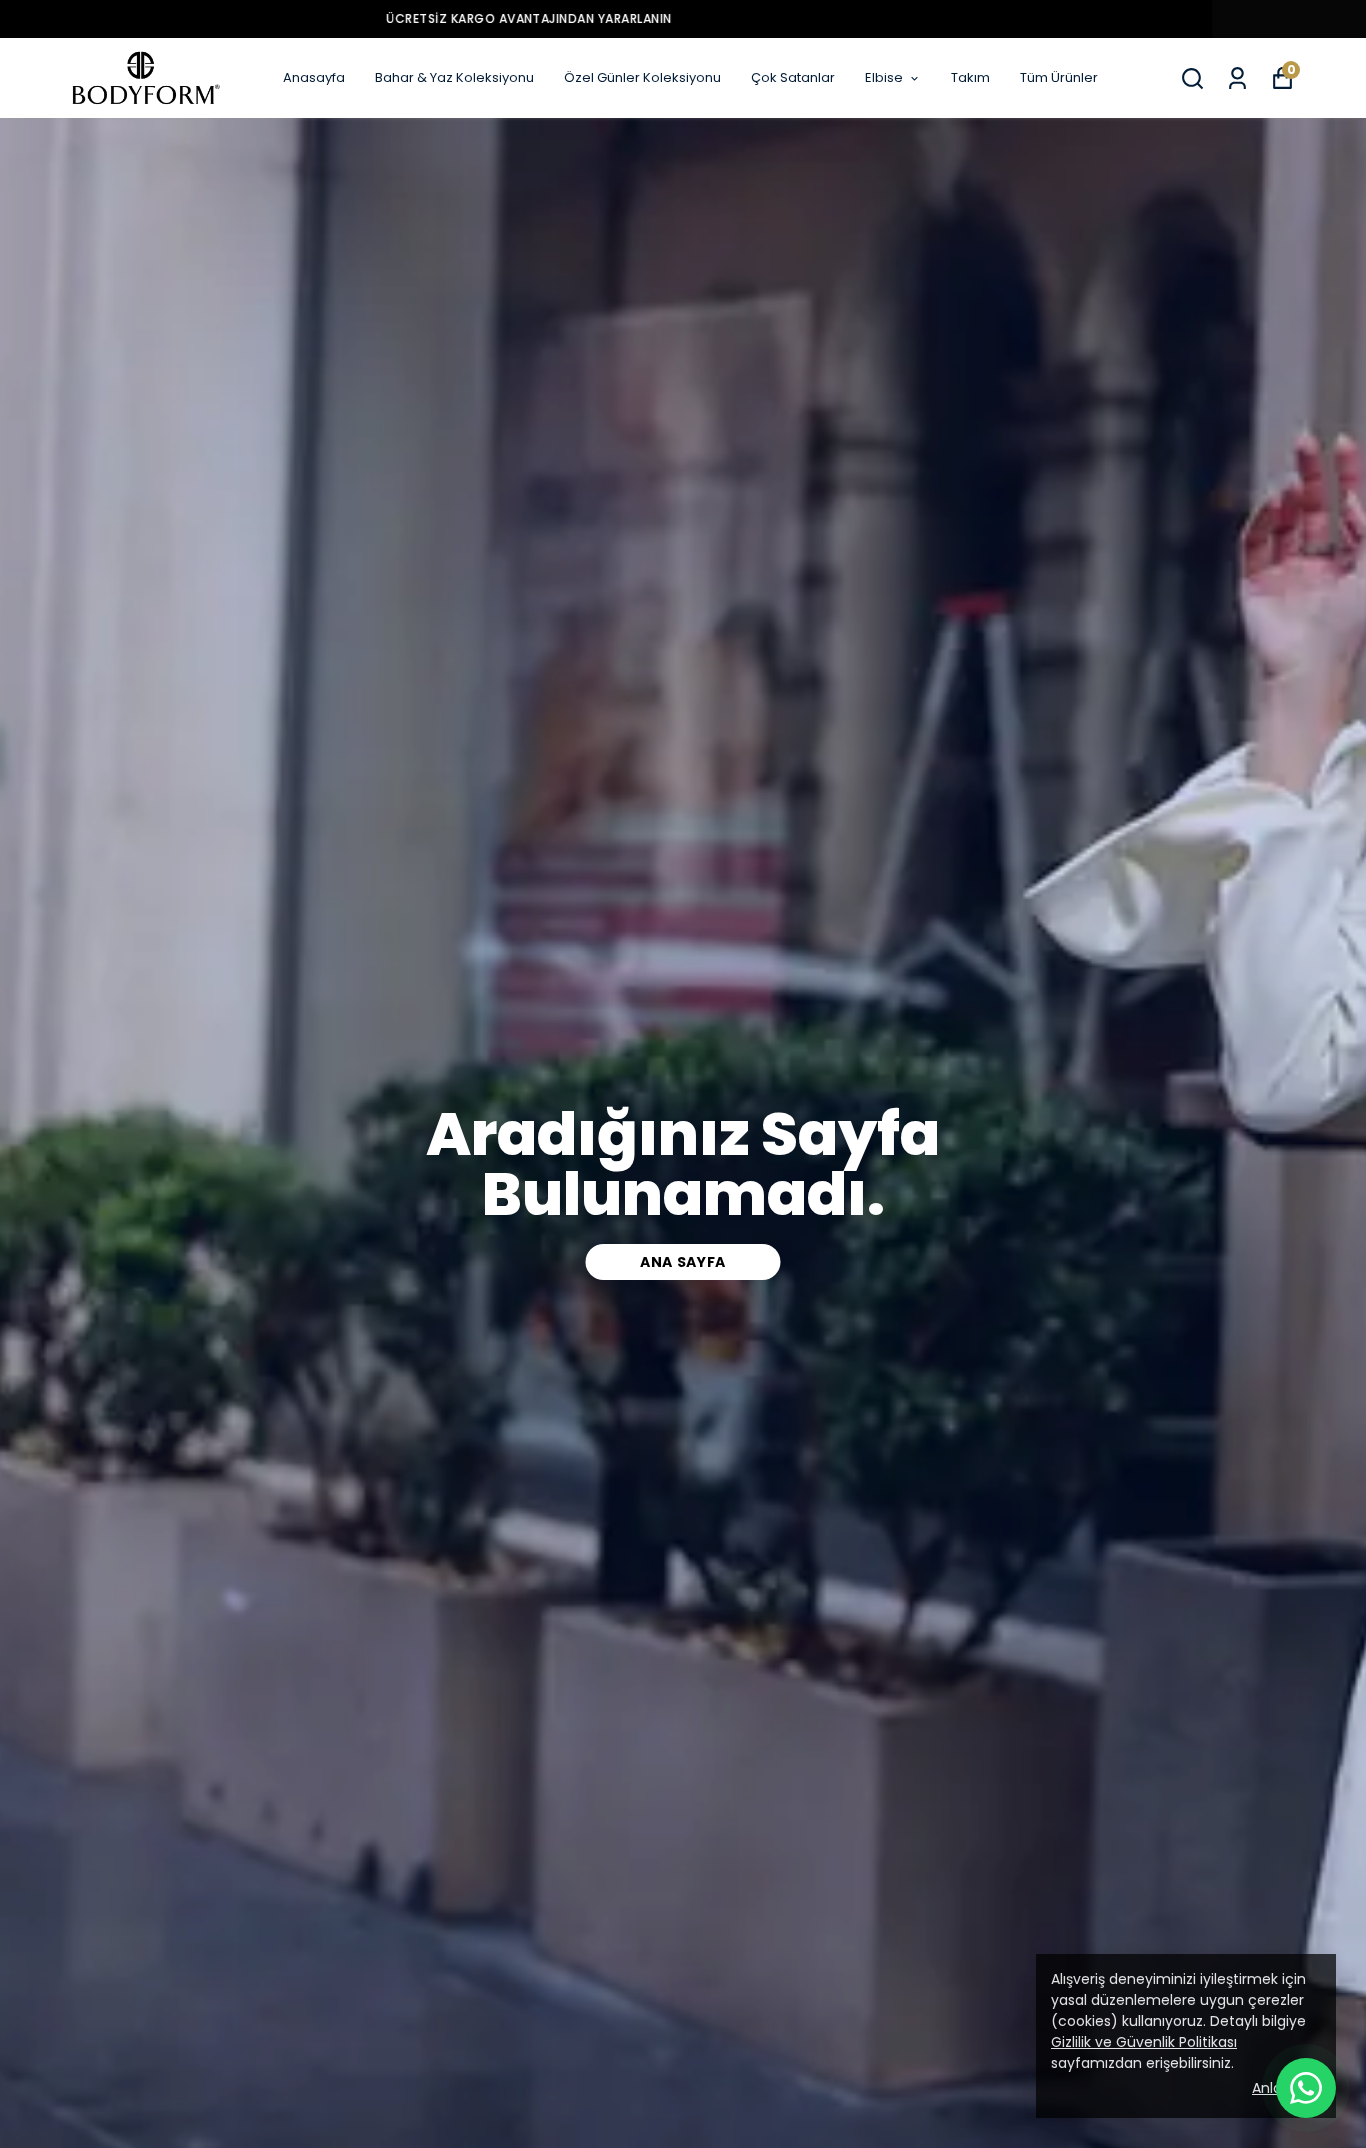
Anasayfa (314, 77)
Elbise (884, 77)
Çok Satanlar (793, 77)
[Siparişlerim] (1237, 78)
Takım (970, 77)
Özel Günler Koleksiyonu (642, 77)
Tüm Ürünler (1059, 77)
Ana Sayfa (683, 1262)
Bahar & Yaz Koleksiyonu (454, 77)
